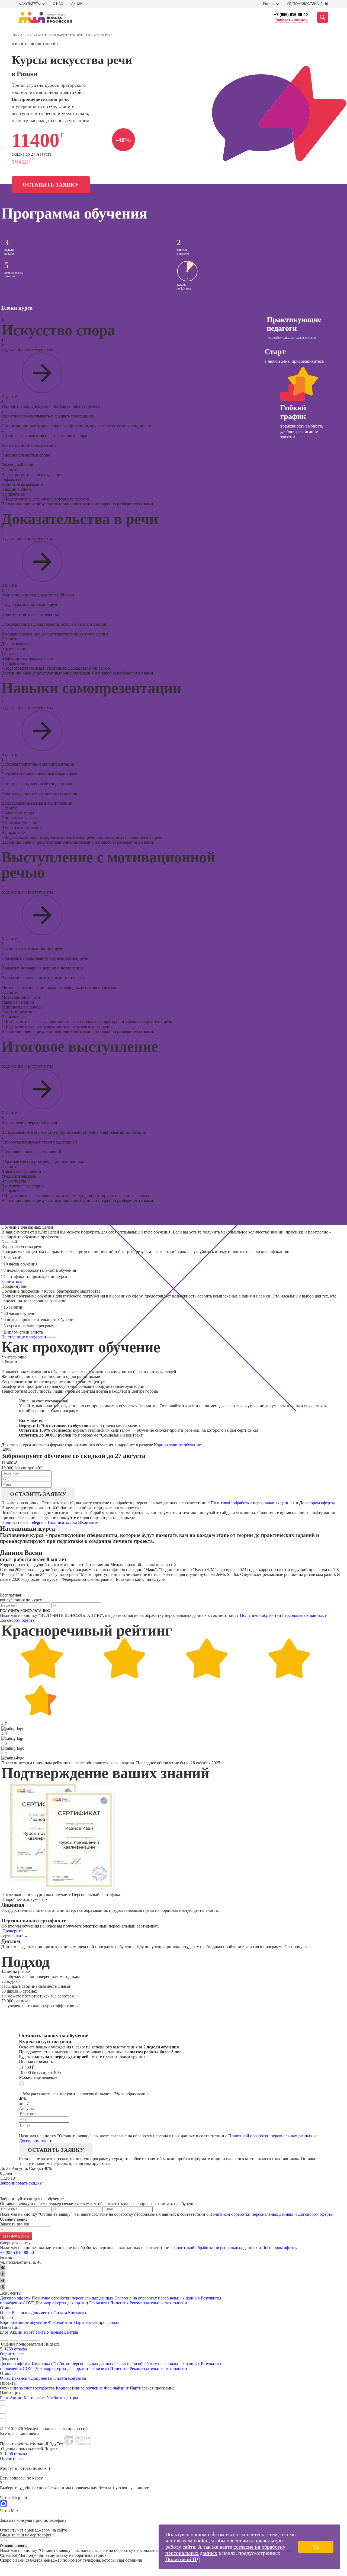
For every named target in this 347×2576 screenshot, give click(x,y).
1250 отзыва (16, 2349)
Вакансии (21, 2313)
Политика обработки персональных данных (73, 2298)
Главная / (19, 35)
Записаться (12, 1281)
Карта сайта (35, 2332)
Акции (77, 4)
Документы (42, 2313)
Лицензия (119, 2303)
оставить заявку (38, 1494)
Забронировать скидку (21, 2183)
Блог (4, 2332)
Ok (316, 2547)
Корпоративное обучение (177, 1445)
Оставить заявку (51, 185)
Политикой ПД (183, 2559)
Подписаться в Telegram (24, 1522)
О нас (58, 4)
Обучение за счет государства (27, 2388)
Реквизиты (99, 2303)
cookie (201, 2540)
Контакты (77, 2313)
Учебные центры (62, 2332)
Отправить (16, 2236)
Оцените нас (12, 2354)
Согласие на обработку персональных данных (157, 2298)
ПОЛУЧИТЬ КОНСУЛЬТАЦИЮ (25, 1611)
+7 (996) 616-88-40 (291, 15)
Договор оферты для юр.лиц (62, 2303)
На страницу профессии (24, 1337)
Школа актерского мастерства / (52, 35)
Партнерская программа (96, 2322)
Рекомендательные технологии (158, 2303)
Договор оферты (15, 2298)
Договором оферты (317, 1503)
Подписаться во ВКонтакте (73, 1522)
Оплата (60, 2313)
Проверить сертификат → (15, 1933)
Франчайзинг (60, 2322)
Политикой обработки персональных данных (253, 1503)
